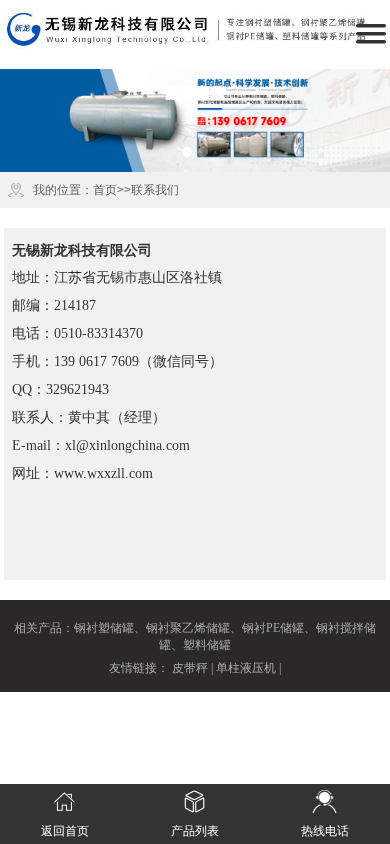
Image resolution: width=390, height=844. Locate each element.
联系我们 (155, 190)
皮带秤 (190, 668)
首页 (105, 190)
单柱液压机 (246, 668)
